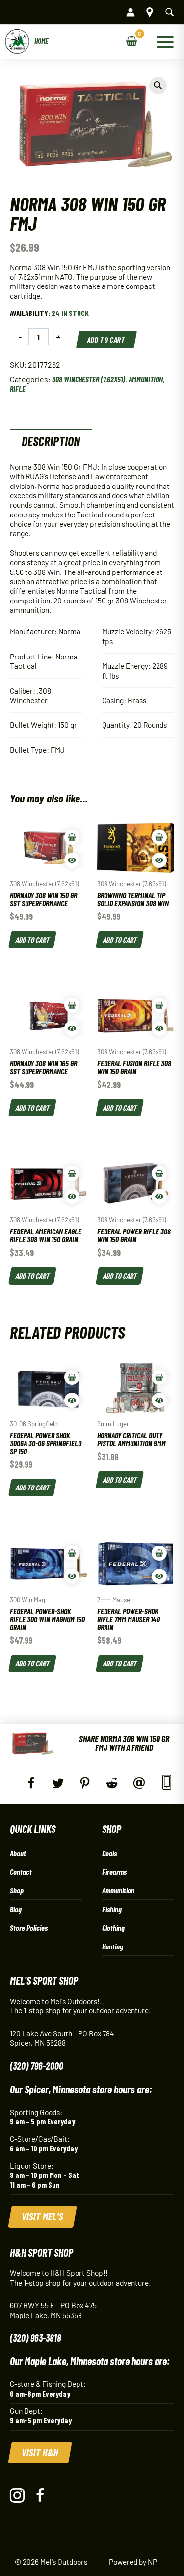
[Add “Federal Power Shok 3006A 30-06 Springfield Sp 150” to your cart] (72, 1377)
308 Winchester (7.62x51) (89, 379)
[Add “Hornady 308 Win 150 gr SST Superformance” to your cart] (72, 837)
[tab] (51, 441)
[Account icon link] (131, 12)
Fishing (112, 1909)
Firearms (114, 1872)
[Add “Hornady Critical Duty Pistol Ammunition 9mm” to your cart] (159, 1377)
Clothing (113, 1928)
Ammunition (146, 379)
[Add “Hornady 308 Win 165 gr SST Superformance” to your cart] (72, 1005)
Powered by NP (133, 2562)
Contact (21, 1872)
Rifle (18, 388)
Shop (17, 1890)
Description (51, 441)
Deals (109, 1853)
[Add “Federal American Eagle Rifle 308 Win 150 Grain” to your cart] (72, 1173)
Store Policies (29, 1928)
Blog (16, 1909)
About (18, 1853)
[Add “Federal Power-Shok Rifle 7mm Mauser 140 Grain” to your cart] (159, 1553)
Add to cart (107, 339)
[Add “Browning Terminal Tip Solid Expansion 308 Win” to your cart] (159, 837)
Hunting (113, 1946)
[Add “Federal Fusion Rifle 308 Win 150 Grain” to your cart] (159, 1005)
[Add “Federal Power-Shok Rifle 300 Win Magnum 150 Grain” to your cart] (72, 1553)
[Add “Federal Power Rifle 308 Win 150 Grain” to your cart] (159, 1173)
